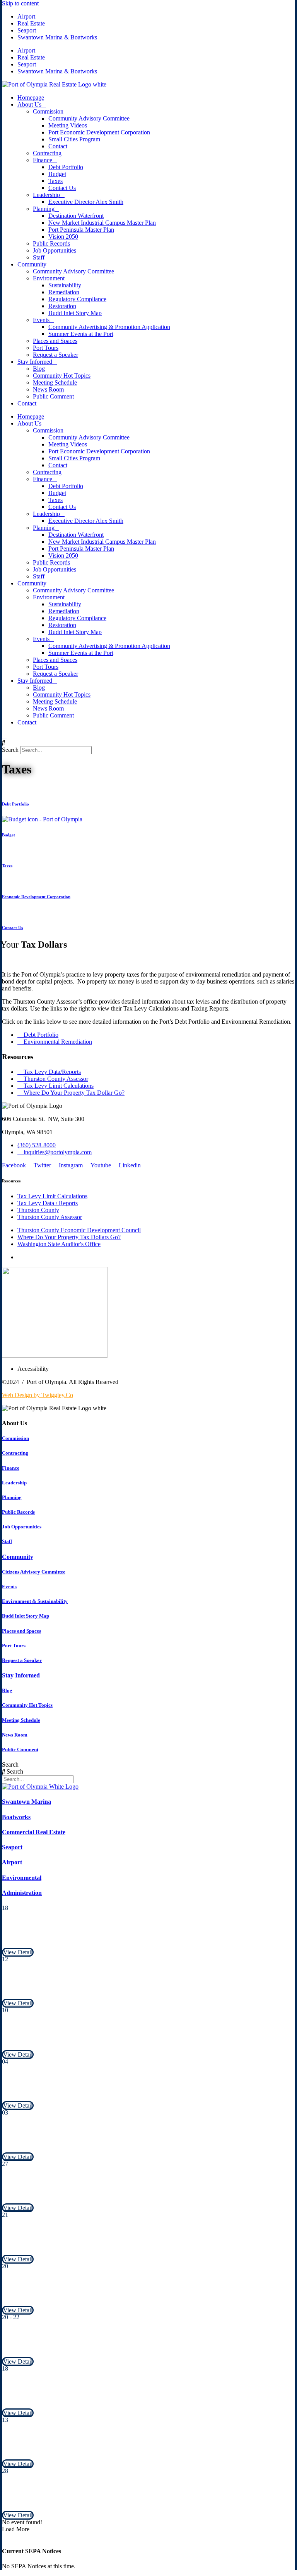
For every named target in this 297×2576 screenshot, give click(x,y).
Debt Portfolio (66, 167)
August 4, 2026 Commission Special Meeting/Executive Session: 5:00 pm (96, 2090)
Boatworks (16, 1817)
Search (10, 750)
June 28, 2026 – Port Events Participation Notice (65, 2500)
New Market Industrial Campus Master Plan (102, 223)
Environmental (22, 1878)
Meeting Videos (68, 125)
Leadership (46, 195)
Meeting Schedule (55, 382)
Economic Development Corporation (36, 897)
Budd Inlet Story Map (75, 313)
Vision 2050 (63, 237)
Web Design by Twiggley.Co (38, 1395)
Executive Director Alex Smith (86, 202)
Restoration (62, 306)
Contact (58, 146)
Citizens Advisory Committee (34, 1572)
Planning (44, 209)
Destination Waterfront (76, 216)
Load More (16, 2529)
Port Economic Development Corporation (99, 132)
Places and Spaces (55, 341)
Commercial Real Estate (34, 1832)
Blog (39, 369)
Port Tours (46, 348)
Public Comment (53, 396)
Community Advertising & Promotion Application (109, 327)
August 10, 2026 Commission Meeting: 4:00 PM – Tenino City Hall (89, 2039)
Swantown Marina (26, 1802)
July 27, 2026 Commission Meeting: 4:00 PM (60, 2193)
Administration (22, 1893)
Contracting (47, 153)
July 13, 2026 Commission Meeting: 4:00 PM (60, 2449)
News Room (48, 389)
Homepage (31, 98)
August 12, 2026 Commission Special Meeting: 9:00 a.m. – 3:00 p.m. (90, 1988)
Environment (49, 278)
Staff (39, 257)
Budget (57, 174)
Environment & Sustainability (35, 1601)
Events (41, 320)
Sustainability (65, 285)
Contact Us (62, 188)
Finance (43, 160)
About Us (29, 104)
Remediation (64, 292)
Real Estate (31, 23)
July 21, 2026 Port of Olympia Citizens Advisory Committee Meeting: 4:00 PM (104, 2244)
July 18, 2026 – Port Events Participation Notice (65, 2397)
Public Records (51, 243)
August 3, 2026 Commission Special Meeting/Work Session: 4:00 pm (91, 2142)
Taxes (55, 181)
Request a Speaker (55, 355)
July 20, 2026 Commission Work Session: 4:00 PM (67, 2295)
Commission (48, 111)
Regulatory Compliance (77, 299)
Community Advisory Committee (89, 118)
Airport (26, 16)
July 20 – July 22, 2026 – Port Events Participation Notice (77, 2346)
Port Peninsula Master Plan (81, 230)
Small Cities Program (74, 139)
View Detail (18, 1952)
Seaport (27, 30)
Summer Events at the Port (81, 334)
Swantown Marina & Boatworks (57, 37)
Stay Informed (35, 362)
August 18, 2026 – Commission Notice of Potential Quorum (79, 1937)
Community (32, 264)
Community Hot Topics (62, 376)
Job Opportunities (55, 250)
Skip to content (20, 3)
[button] (148, 743)
